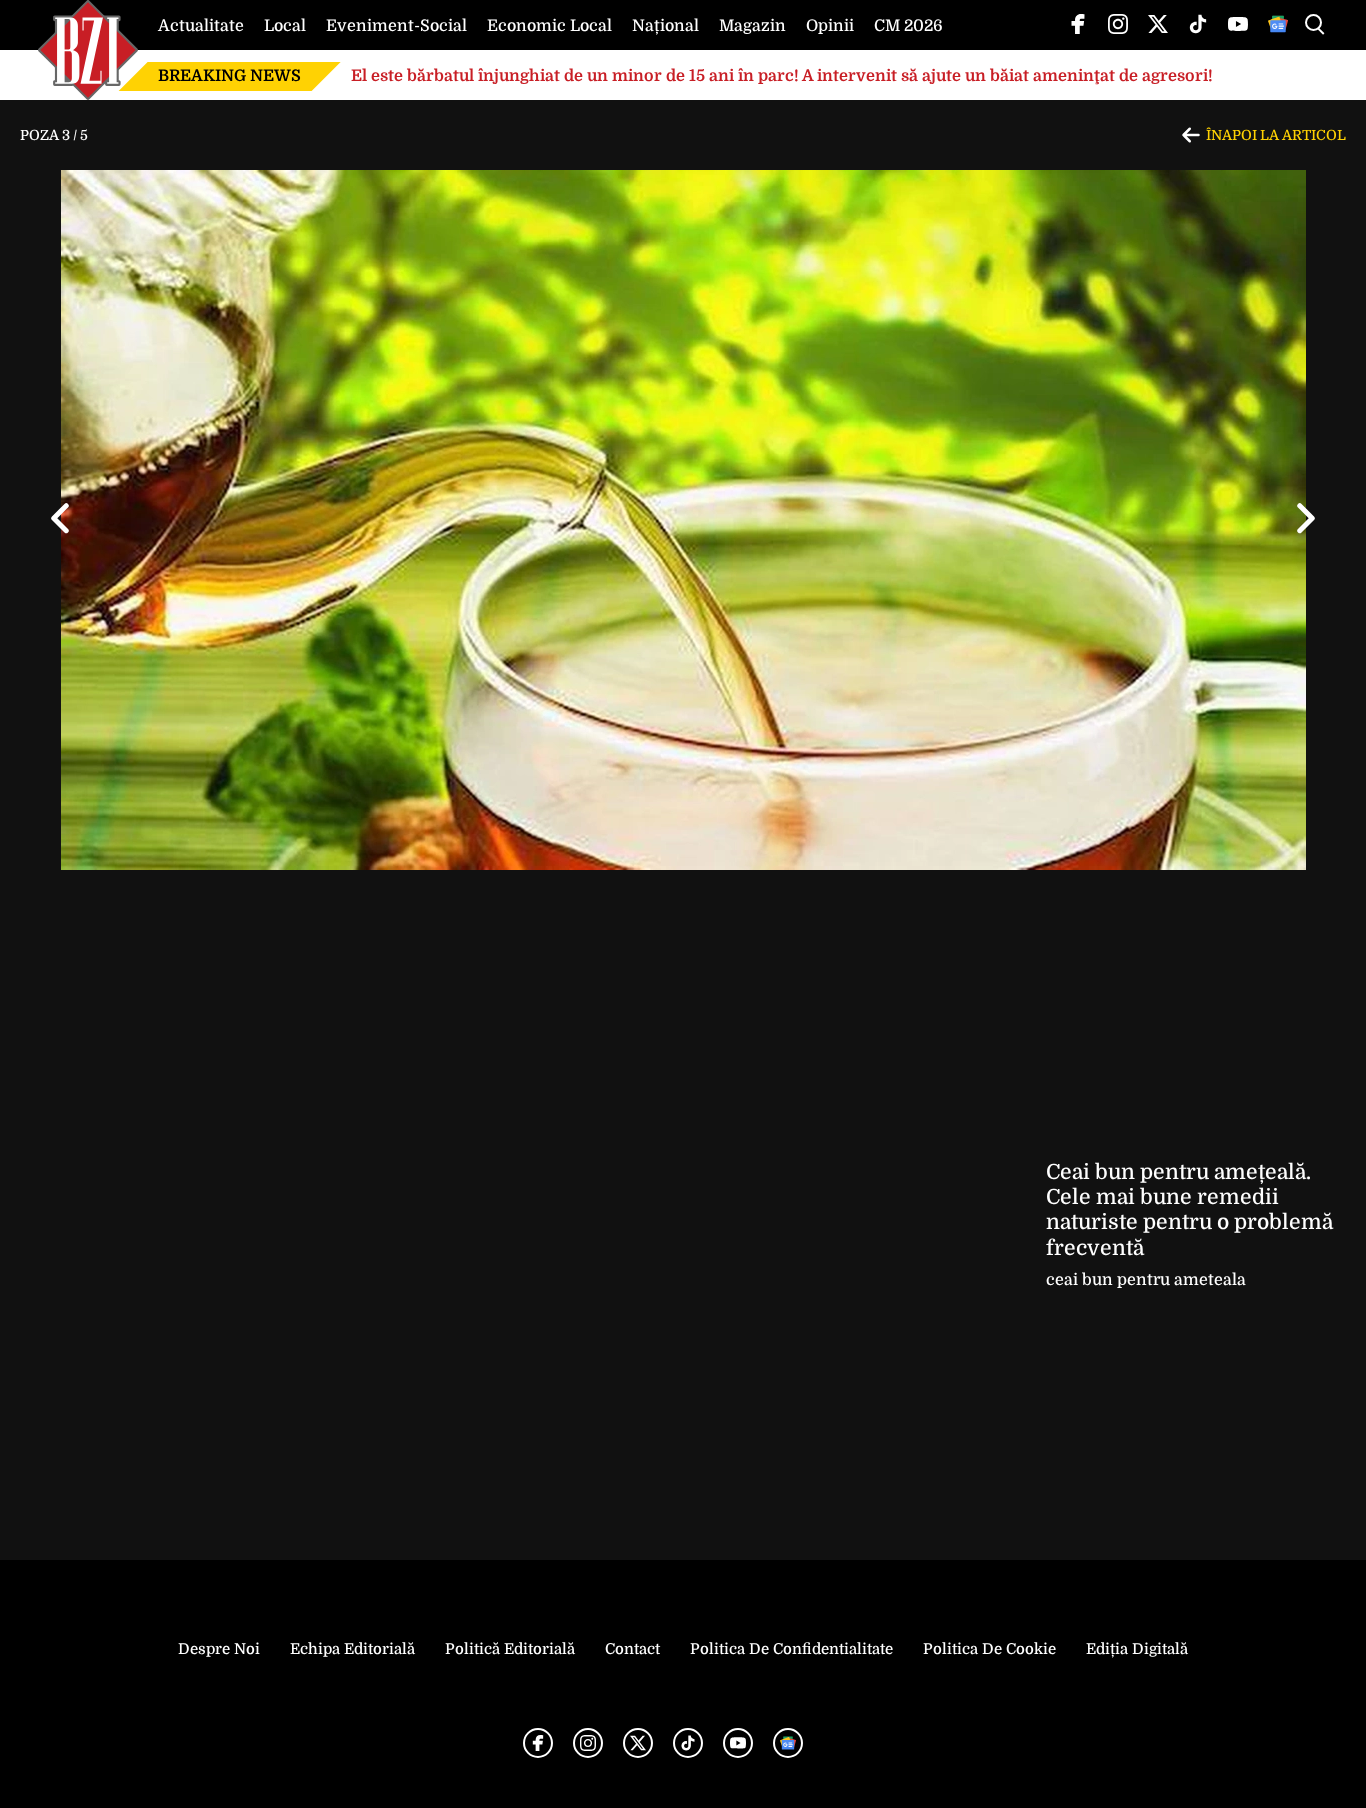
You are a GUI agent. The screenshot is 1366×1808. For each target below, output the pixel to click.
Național (665, 26)
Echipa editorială (352, 1649)
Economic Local (549, 26)
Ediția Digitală (1137, 1649)
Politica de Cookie (989, 1649)
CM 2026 (908, 26)
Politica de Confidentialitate (791, 1649)
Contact (632, 1649)
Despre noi (219, 1649)
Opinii (830, 26)
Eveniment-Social (396, 26)
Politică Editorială (510, 1649)
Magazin (752, 26)
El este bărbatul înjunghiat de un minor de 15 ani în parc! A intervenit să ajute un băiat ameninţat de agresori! (782, 76)
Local (285, 26)
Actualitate (201, 26)
